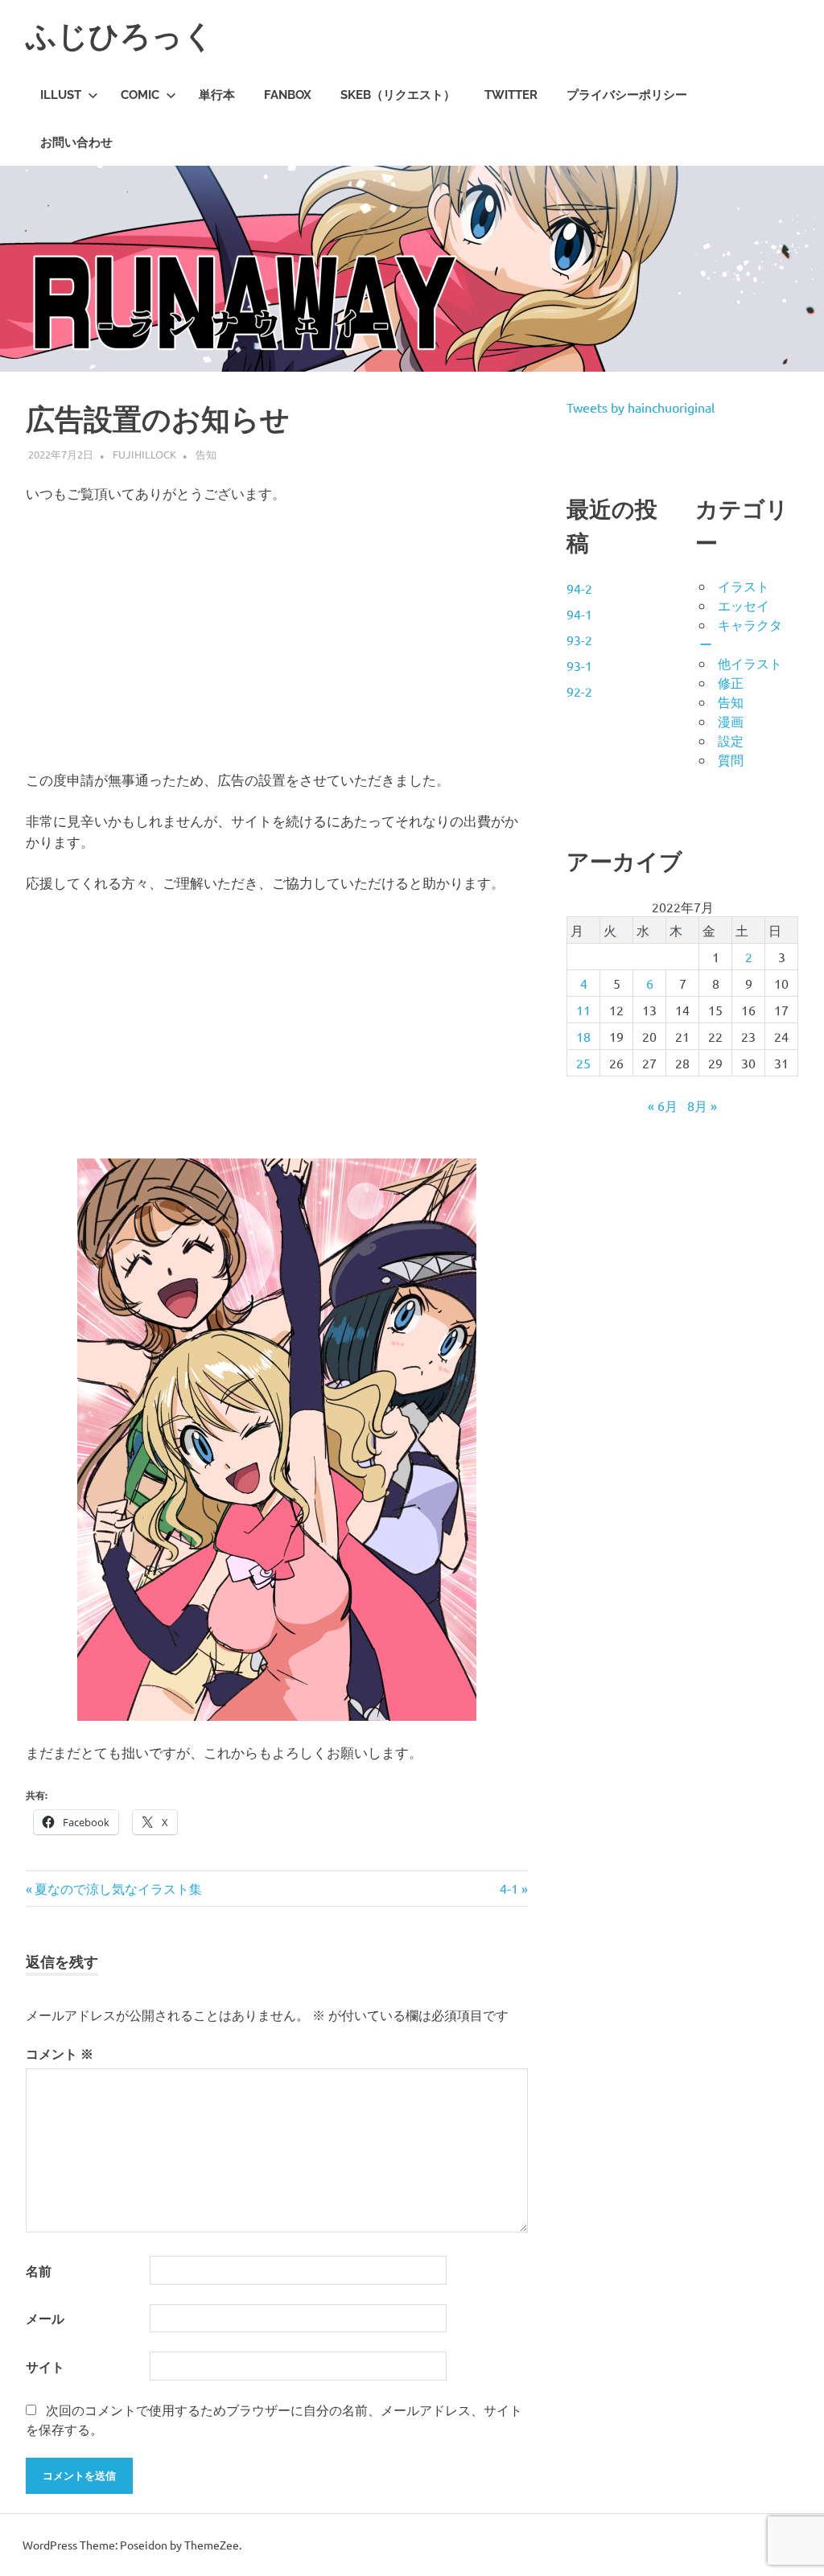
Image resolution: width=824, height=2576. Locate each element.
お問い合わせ (76, 142)
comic (140, 95)
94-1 (579, 614)
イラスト (744, 586)
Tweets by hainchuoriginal (641, 407)
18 (583, 1036)
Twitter (511, 95)
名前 (39, 2271)
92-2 (579, 691)
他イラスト (750, 663)
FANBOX (288, 95)
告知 (206, 454)
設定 (731, 740)
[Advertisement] (277, 636)
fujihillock (144, 454)
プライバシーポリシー (627, 95)
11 (583, 1010)
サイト (45, 2366)
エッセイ (744, 605)
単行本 (217, 95)
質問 (731, 759)
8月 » (702, 1105)
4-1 (509, 1888)
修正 (731, 682)
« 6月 (663, 1105)
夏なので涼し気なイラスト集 (118, 1888)
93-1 (579, 665)
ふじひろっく (120, 36)
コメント (60, 2053)
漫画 (731, 721)
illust (61, 95)
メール (45, 2318)
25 (583, 1063)
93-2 (579, 640)
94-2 (579, 588)
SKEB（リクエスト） (398, 95)
